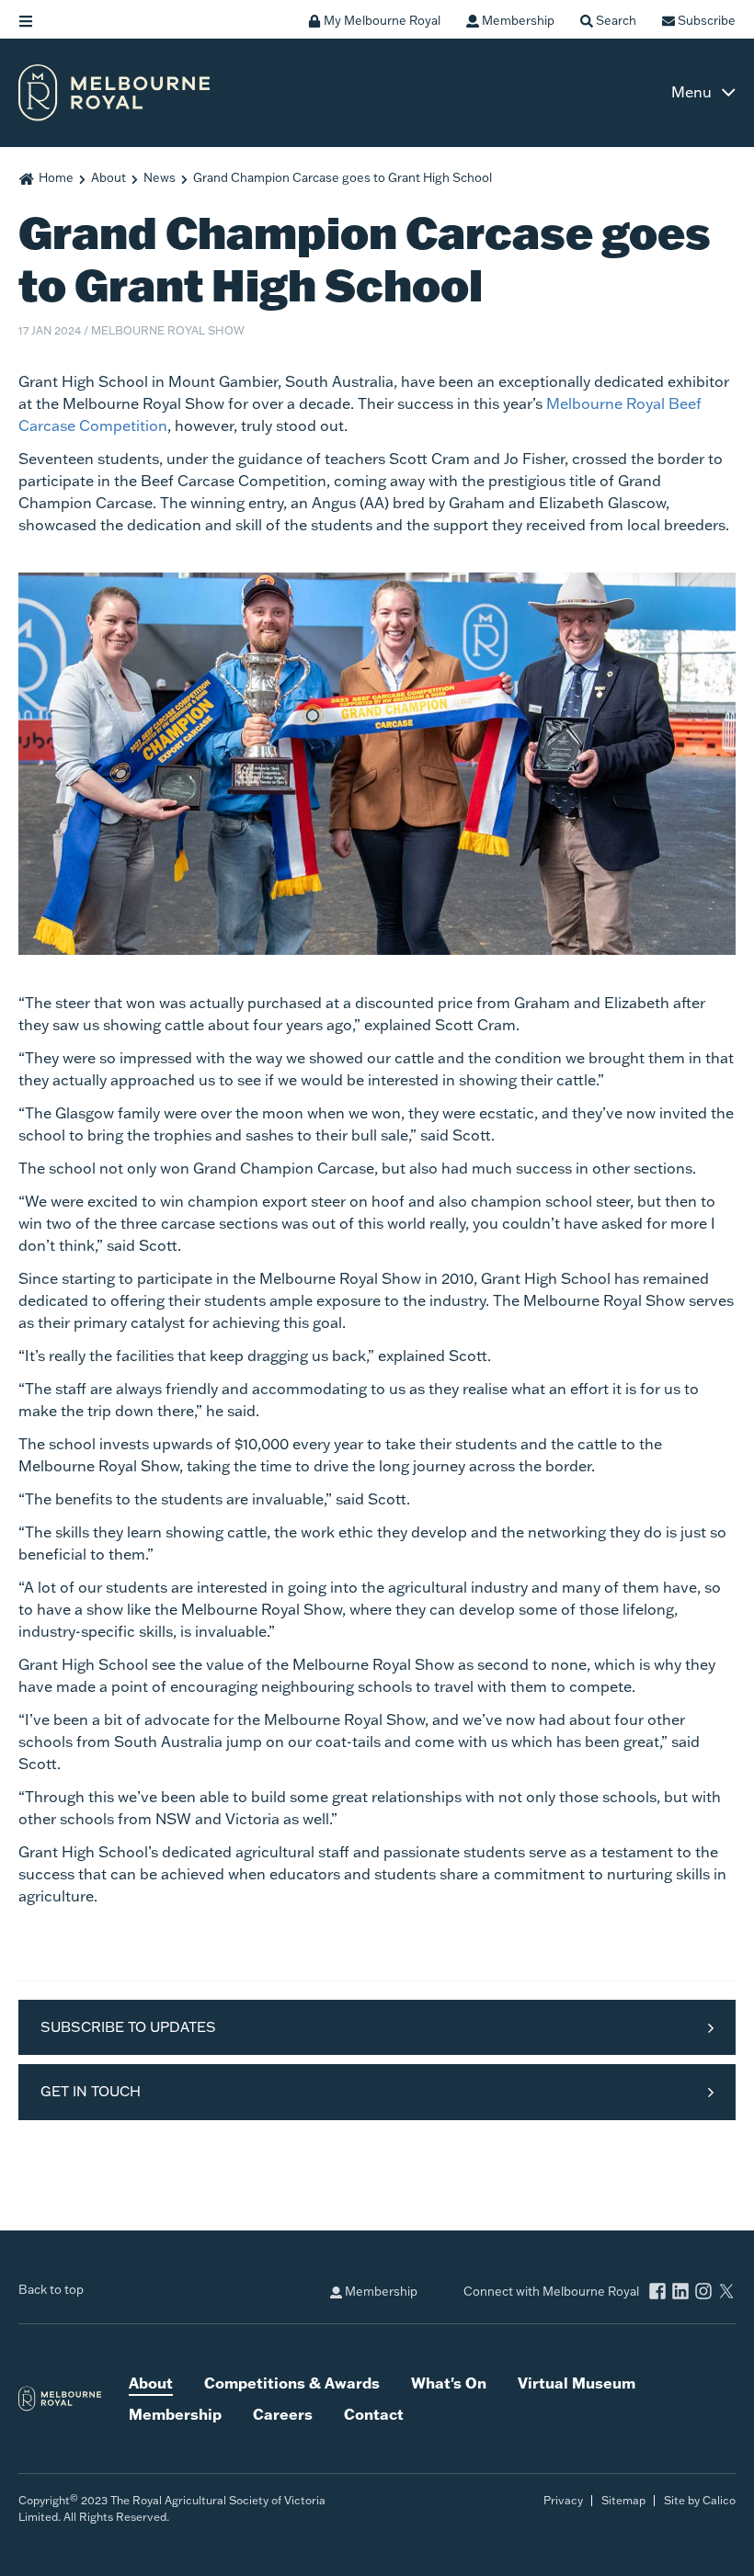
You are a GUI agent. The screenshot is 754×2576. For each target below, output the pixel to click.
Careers (283, 2414)
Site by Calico (700, 2500)
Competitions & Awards (292, 2383)
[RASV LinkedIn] (680, 2293)
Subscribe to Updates (128, 2027)
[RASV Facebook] (657, 2293)
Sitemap (623, 2500)
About (109, 177)
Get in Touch (91, 2091)
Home (56, 177)
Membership (380, 2291)
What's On (449, 2383)
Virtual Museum (577, 2383)
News (160, 177)
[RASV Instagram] (703, 2293)
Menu (691, 92)
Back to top (51, 2289)
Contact (374, 2414)
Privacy (563, 2500)
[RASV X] (726, 2293)
